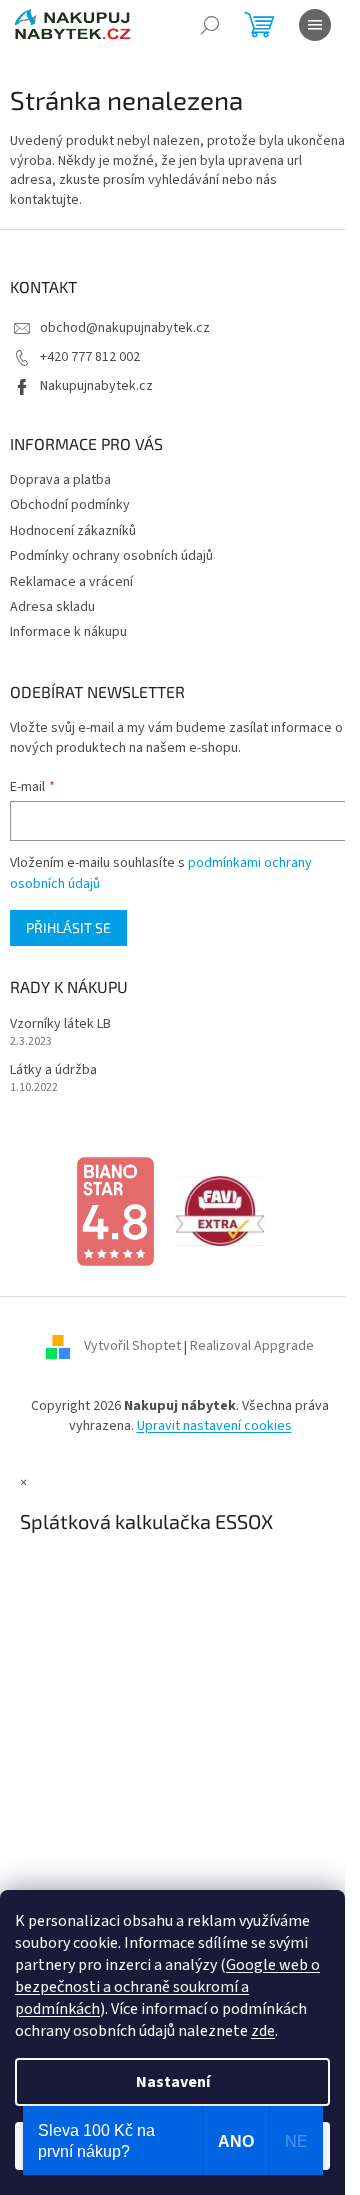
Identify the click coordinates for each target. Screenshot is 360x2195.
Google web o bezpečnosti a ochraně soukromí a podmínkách (167, 1987)
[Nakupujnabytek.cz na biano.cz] (115, 1211)
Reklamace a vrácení (71, 582)
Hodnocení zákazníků (73, 531)
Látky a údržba (53, 1070)
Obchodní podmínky (70, 505)
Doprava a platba (60, 480)
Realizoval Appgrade (252, 1347)
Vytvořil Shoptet (132, 1347)
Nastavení (173, 2082)
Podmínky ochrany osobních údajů (111, 556)
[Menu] (315, 25)
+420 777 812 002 (90, 357)
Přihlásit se (68, 927)
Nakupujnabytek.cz (96, 386)
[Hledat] (210, 25)
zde (263, 2031)
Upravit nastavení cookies (214, 1426)
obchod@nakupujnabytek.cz (125, 328)
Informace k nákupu (68, 632)
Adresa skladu (52, 607)
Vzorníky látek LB (60, 1024)
